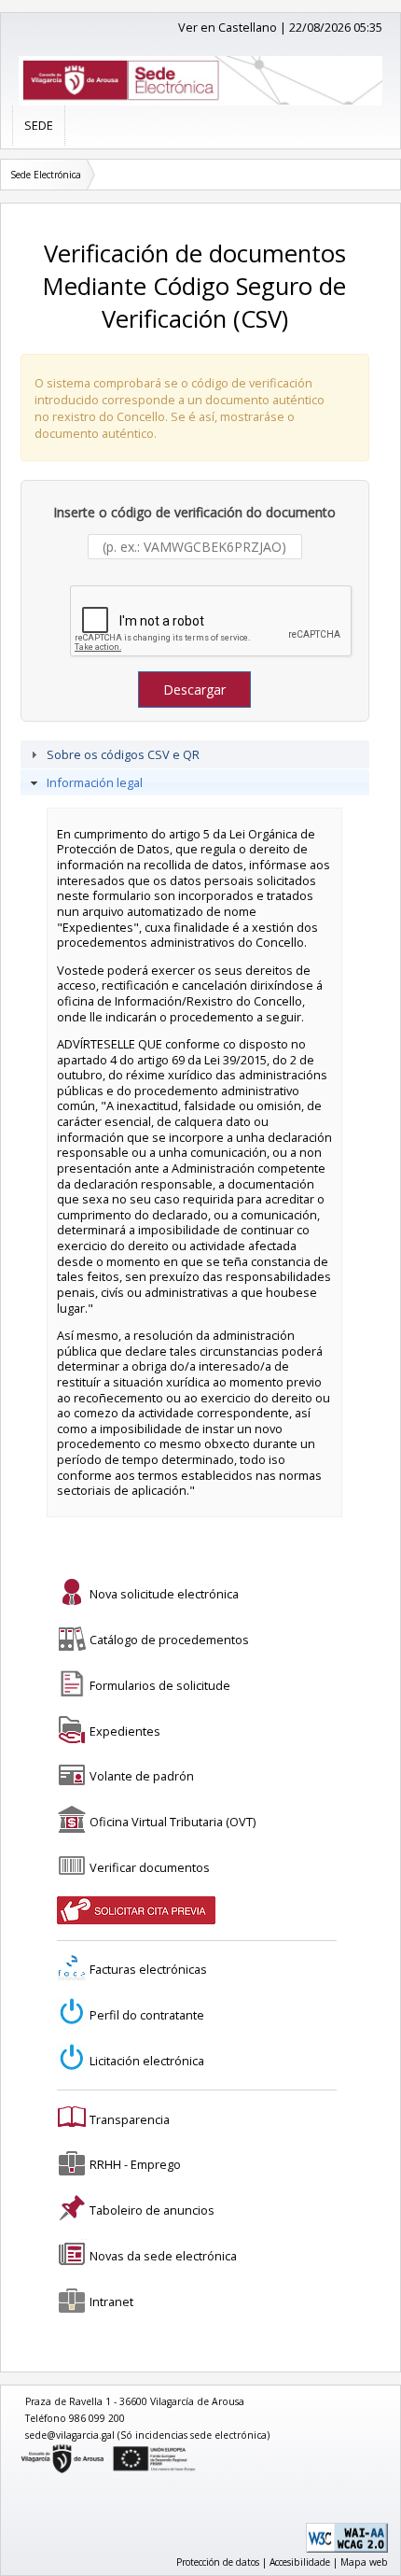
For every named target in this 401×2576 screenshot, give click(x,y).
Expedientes (125, 1731)
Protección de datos (218, 2562)
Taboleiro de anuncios (152, 2210)
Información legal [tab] (95, 782)
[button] (194, 690)
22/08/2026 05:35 (336, 27)
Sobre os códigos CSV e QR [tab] (123, 754)
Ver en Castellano (228, 27)
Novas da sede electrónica (163, 2256)
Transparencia (130, 2119)
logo (21, 2448)
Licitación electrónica (147, 2061)
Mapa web (364, 2562)
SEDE (39, 125)
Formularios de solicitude (160, 1685)
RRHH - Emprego (135, 2164)
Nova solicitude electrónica (164, 1594)
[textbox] (195, 547)
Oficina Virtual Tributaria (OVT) (173, 1822)
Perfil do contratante (147, 2015)
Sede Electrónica (46, 175)
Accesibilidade (300, 2562)
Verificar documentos (150, 1867)
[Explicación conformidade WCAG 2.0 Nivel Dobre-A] (347, 2549)
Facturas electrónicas (148, 1969)
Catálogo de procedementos (169, 1640)
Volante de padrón (142, 1776)
